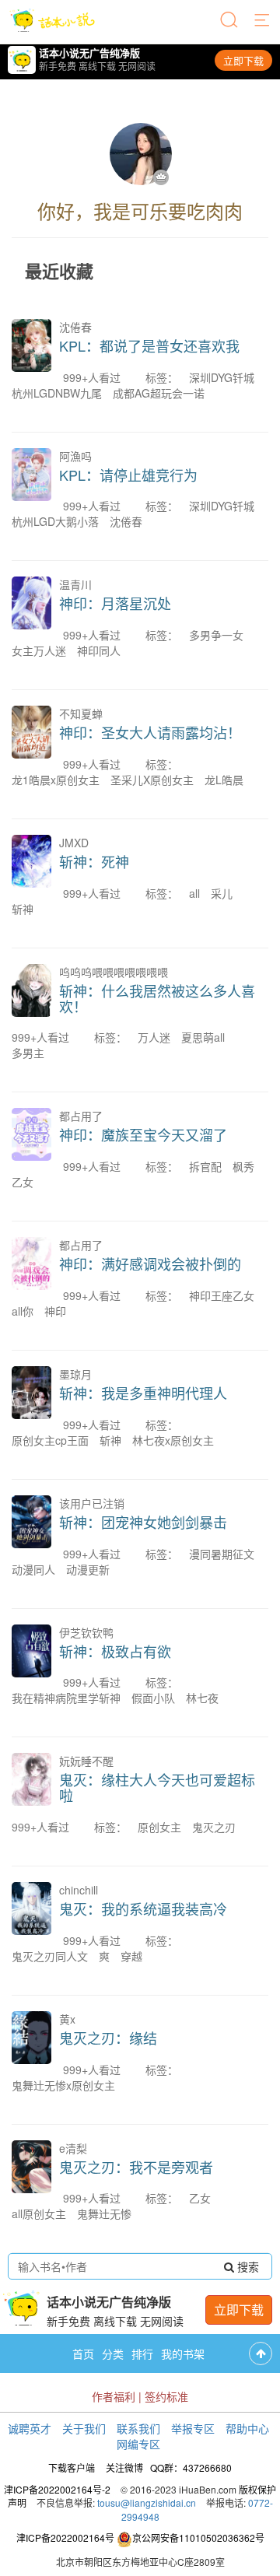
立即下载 (243, 60)
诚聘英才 (30, 2428)
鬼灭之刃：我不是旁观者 (136, 2167)
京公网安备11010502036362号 (198, 2537)
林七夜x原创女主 (173, 1440)
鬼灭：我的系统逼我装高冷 (143, 1908)
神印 (55, 1311)
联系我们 (138, 2428)
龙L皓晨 (224, 780)
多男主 (28, 1053)
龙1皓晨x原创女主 (56, 780)
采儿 (222, 893)
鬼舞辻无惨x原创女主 (63, 2085)
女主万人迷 (39, 650)
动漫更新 (88, 1569)
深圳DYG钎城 (222, 377)
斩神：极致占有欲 (115, 1651)
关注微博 (124, 2467)
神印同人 (99, 650)
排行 (142, 2353)
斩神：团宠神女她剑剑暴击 (143, 1522)
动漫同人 (33, 1569)
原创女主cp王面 (50, 1440)
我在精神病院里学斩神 (66, 1698)
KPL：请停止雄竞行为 (128, 475)
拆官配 (205, 1166)
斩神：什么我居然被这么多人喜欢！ (157, 998)
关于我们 (84, 2428)
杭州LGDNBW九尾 (57, 393)
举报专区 (193, 2428)
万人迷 (154, 1037)
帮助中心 (247, 2428)
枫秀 (243, 1166)
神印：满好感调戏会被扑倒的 (150, 1263)
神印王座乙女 (222, 1295)
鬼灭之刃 (214, 1827)
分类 (113, 2353)
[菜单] (263, 21)
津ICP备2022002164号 (65, 2537)
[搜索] (230, 21)
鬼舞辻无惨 (104, 2213)
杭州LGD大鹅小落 (55, 521)
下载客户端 (72, 2467)
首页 (83, 2353)
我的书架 (183, 2353)
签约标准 (166, 2396)
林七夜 (202, 1698)
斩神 (23, 909)
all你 (23, 1311)
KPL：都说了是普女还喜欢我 (149, 345)
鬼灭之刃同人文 (50, 1956)
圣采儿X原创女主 (152, 780)
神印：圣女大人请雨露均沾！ (150, 732)
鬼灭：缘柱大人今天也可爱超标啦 (157, 1787)
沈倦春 (126, 521)
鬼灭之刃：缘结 (108, 2038)
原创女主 (159, 1827)
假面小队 (153, 1698)
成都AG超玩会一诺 (159, 393)
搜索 (247, 2266)
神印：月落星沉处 (115, 603)
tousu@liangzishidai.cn (147, 2502)
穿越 (131, 1956)
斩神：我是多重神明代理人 (143, 1393)
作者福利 (114, 2396)
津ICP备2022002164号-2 (57, 2489)
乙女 (23, 1182)
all (194, 893)
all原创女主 (39, 2213)
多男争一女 (216, 635)
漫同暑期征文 (222, 1554)
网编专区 (138, 2444)
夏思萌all (203, 1037)
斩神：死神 (94, 861)
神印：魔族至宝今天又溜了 (143, 1134)
